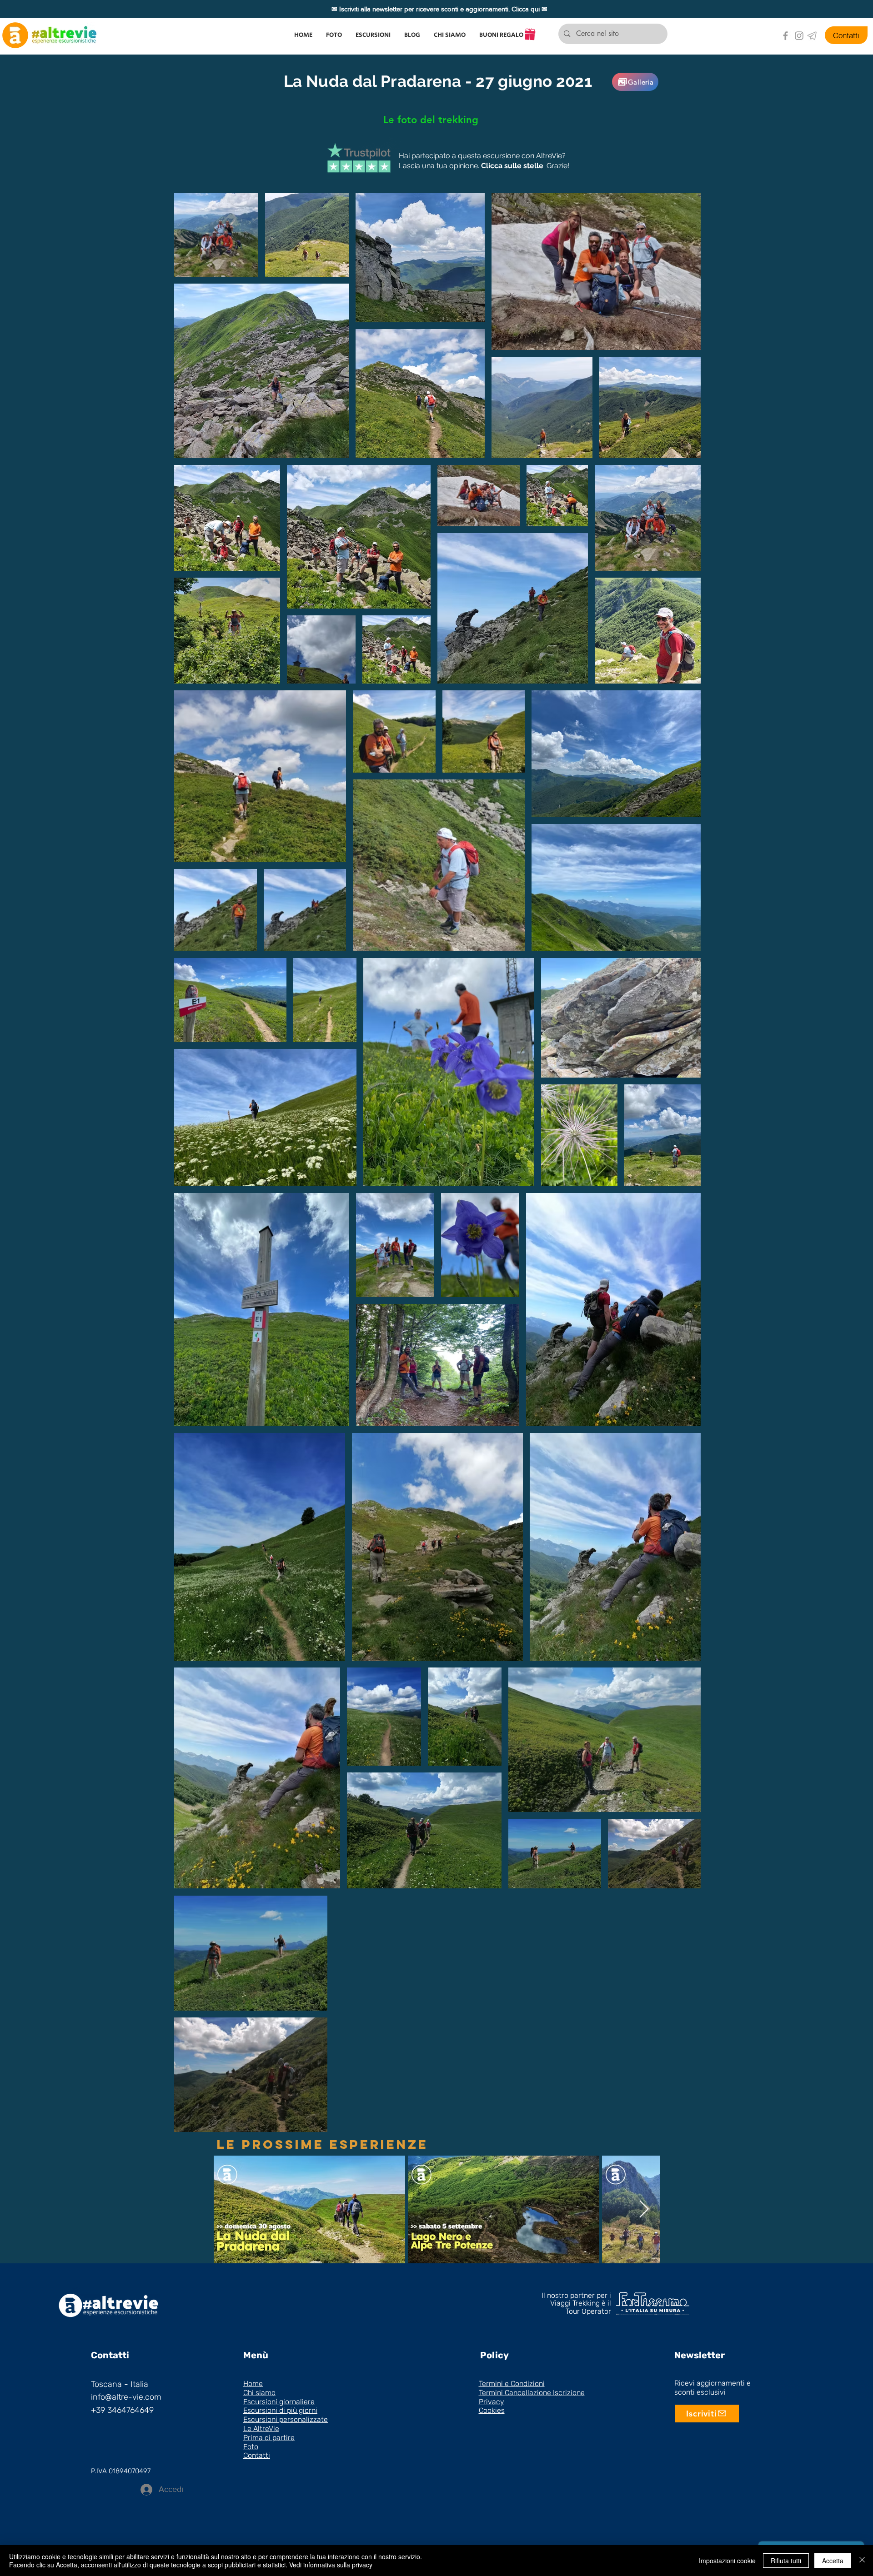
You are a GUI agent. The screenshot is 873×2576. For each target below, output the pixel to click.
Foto (251, 2447)
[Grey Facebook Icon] (785, 36)
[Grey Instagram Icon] (799, 36)
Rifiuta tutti (786, 2561)
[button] (373, 35)
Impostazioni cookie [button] (727, 2561)
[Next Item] (644, 2209)
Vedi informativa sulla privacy (331, 2565)
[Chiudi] (862, 2561)
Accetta (833, 2561)
